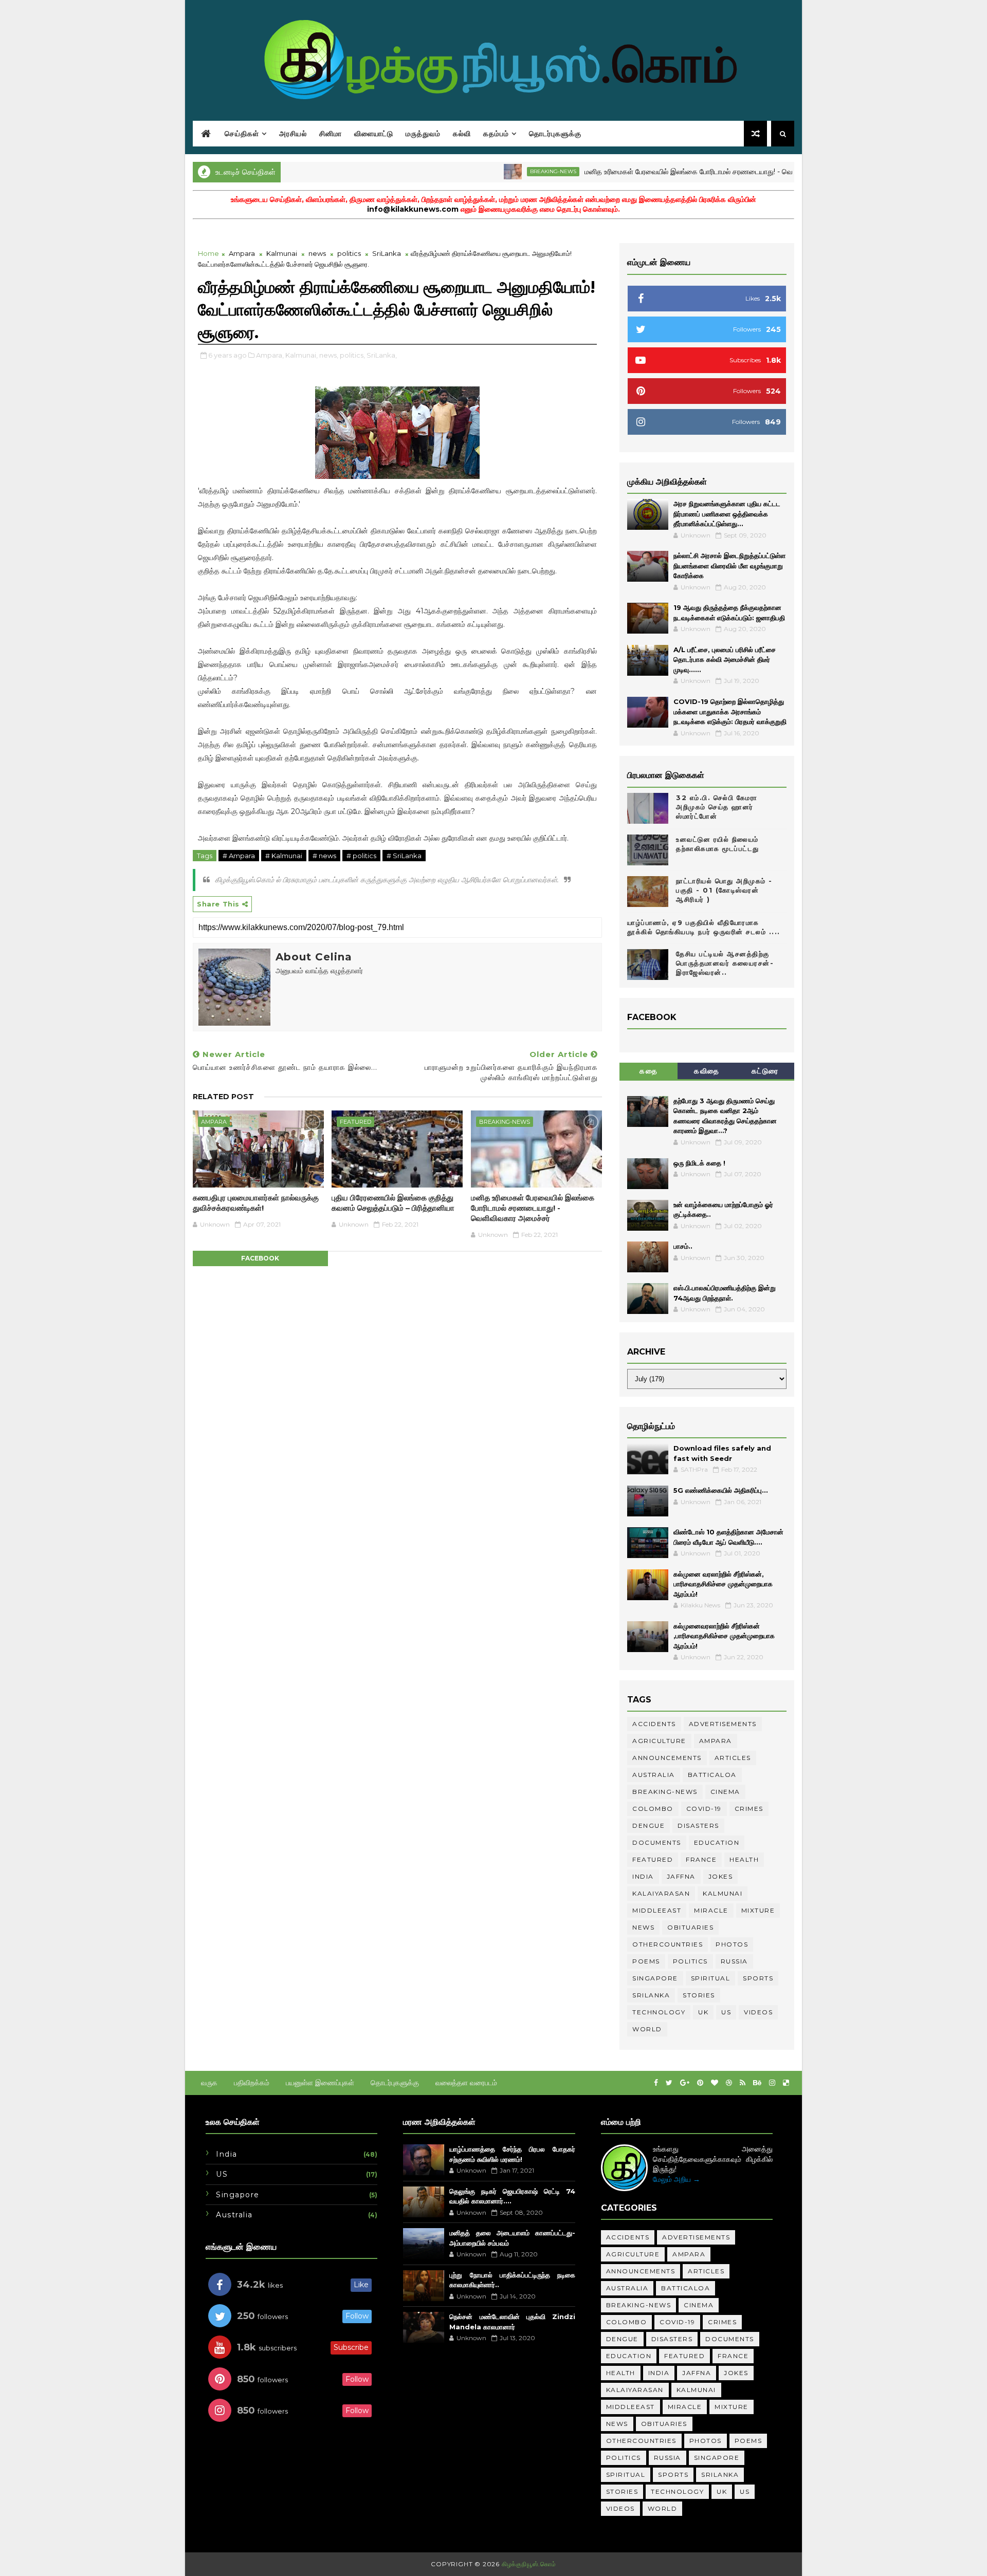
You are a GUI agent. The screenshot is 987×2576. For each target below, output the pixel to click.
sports (758, 1978)
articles (733, 1758)
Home (208, 253)
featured (355, 1122)
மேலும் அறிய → (677, 2179)
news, (329, 355)
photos (732, 1944)
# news (324, 856)
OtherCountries (668, 1944)
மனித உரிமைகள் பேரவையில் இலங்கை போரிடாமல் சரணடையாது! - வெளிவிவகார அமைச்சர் (665, 172)
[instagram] (772, 2083)
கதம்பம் (496, 134)
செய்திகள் (242, 134)
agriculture (659, 1741)
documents (657, 1842)
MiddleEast (657, 1910)
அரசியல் (293, 134)
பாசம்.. (683, 1246)
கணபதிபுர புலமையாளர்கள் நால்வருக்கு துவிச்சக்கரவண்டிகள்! (256, 1203)
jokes (721, 1876)
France (701, 1859)
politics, (352, 355)
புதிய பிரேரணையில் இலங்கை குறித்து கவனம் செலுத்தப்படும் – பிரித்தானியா (393, 1203)
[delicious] (786, 2083)
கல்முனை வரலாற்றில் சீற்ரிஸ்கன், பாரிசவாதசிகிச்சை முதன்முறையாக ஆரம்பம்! (723, 1584)
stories (699, 1995)
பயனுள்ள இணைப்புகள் (320, 2083)
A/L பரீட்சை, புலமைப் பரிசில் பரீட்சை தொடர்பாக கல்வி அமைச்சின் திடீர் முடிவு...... (725, 660)
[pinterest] (700, 2083)
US (726, 2012)
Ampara (242, 253)
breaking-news (499, 171)
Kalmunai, (301, 355)
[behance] (757, 2083)
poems (646, 1961)
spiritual (711, 1978)
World (647, 2029)
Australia (654, 1775)
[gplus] (685, 2083)
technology (659, 2012)
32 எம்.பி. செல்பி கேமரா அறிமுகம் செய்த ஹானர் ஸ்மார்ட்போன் (717, 807)
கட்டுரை (765, 1071)
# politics (361, 856)
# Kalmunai (284, 856)
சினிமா (331, 134)
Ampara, (270, 355)
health (744, 1859)
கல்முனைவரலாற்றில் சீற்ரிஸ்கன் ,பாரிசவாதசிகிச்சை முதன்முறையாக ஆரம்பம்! (724, 1636)
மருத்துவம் (423, 134)
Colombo (653, 1809)
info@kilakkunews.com (413, 209)
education (717, 1842)
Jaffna (681, 1876)
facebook (260, 1258)
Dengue (648, 1826)
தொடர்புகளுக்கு (555, 134)
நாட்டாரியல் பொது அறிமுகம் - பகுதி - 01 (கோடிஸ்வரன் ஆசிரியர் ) (724, 890)
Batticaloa (712, 1775)
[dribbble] (729, 2083)
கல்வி (462, 134)
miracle (711, 1910)
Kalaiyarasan (661, 1893)
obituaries (690, 1927)
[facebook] (656, 2083)
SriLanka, (382, 355)
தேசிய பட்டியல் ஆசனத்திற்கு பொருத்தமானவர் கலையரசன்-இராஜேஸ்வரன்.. (725, 963)
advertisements (723, 1724)
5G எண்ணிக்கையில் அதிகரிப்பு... (721, 1490)
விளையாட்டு (374, 134)
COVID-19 (704, 1809)
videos (758, 2012)
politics (349, 253)
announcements (667, 1758)
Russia (734, 1961)
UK (703, 2012)
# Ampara (239, 856)
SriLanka (387, 253)
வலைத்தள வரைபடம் (466, 2083)
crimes (749, 1809)
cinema (725, 1792)
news (317, 253)
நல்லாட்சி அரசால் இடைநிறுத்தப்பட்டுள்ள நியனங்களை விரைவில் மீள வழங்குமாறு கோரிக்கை (729, 566)
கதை (648, 1071)
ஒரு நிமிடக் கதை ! (699, 1163)
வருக (209, 2083)
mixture (758, 1910)
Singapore (655, 1978)
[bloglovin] (715, 2083)
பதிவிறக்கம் (252, 2083)
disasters (698, 1826)
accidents (654, 1724)
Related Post (223, 1097)
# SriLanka (404, 856)
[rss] (743, 2083)
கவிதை (707, 1071)
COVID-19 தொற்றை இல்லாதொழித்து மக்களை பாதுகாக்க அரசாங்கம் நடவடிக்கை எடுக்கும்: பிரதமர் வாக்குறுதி (730, 711)
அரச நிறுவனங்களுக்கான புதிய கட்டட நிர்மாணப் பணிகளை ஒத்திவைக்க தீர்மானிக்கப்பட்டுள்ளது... (727, 514)
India (643, 1876)
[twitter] (669, 2083)
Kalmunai (282, 253)
